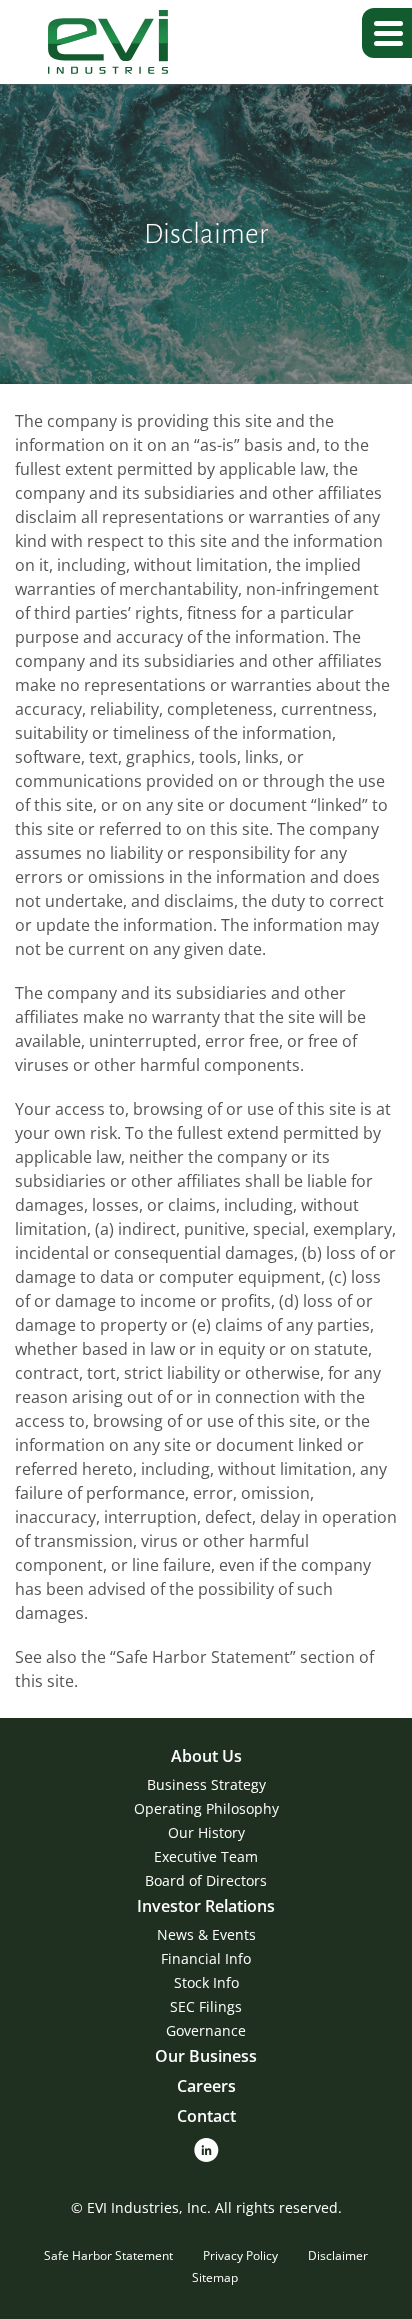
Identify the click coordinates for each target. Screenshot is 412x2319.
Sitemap (215, 2277)
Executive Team (206, 1856)
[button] (387, 33)
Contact (206, 2116)
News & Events (206, 1934)
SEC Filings (206, 2006)
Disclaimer (338, 2255)
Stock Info (206, 1982)
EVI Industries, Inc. (149, 2207)
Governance (206, 2030)
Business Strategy (206, 1784)
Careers (206, 2086)
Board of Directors (206, 1880)
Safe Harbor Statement (108, 2255)
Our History (206, 1832)
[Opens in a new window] (206, 2149)
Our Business (206, 2056)
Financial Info (206, 1958)
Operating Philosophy (206, 1808)
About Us (206, 1756)
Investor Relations (206, 1906)
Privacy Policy (240, 2255)
